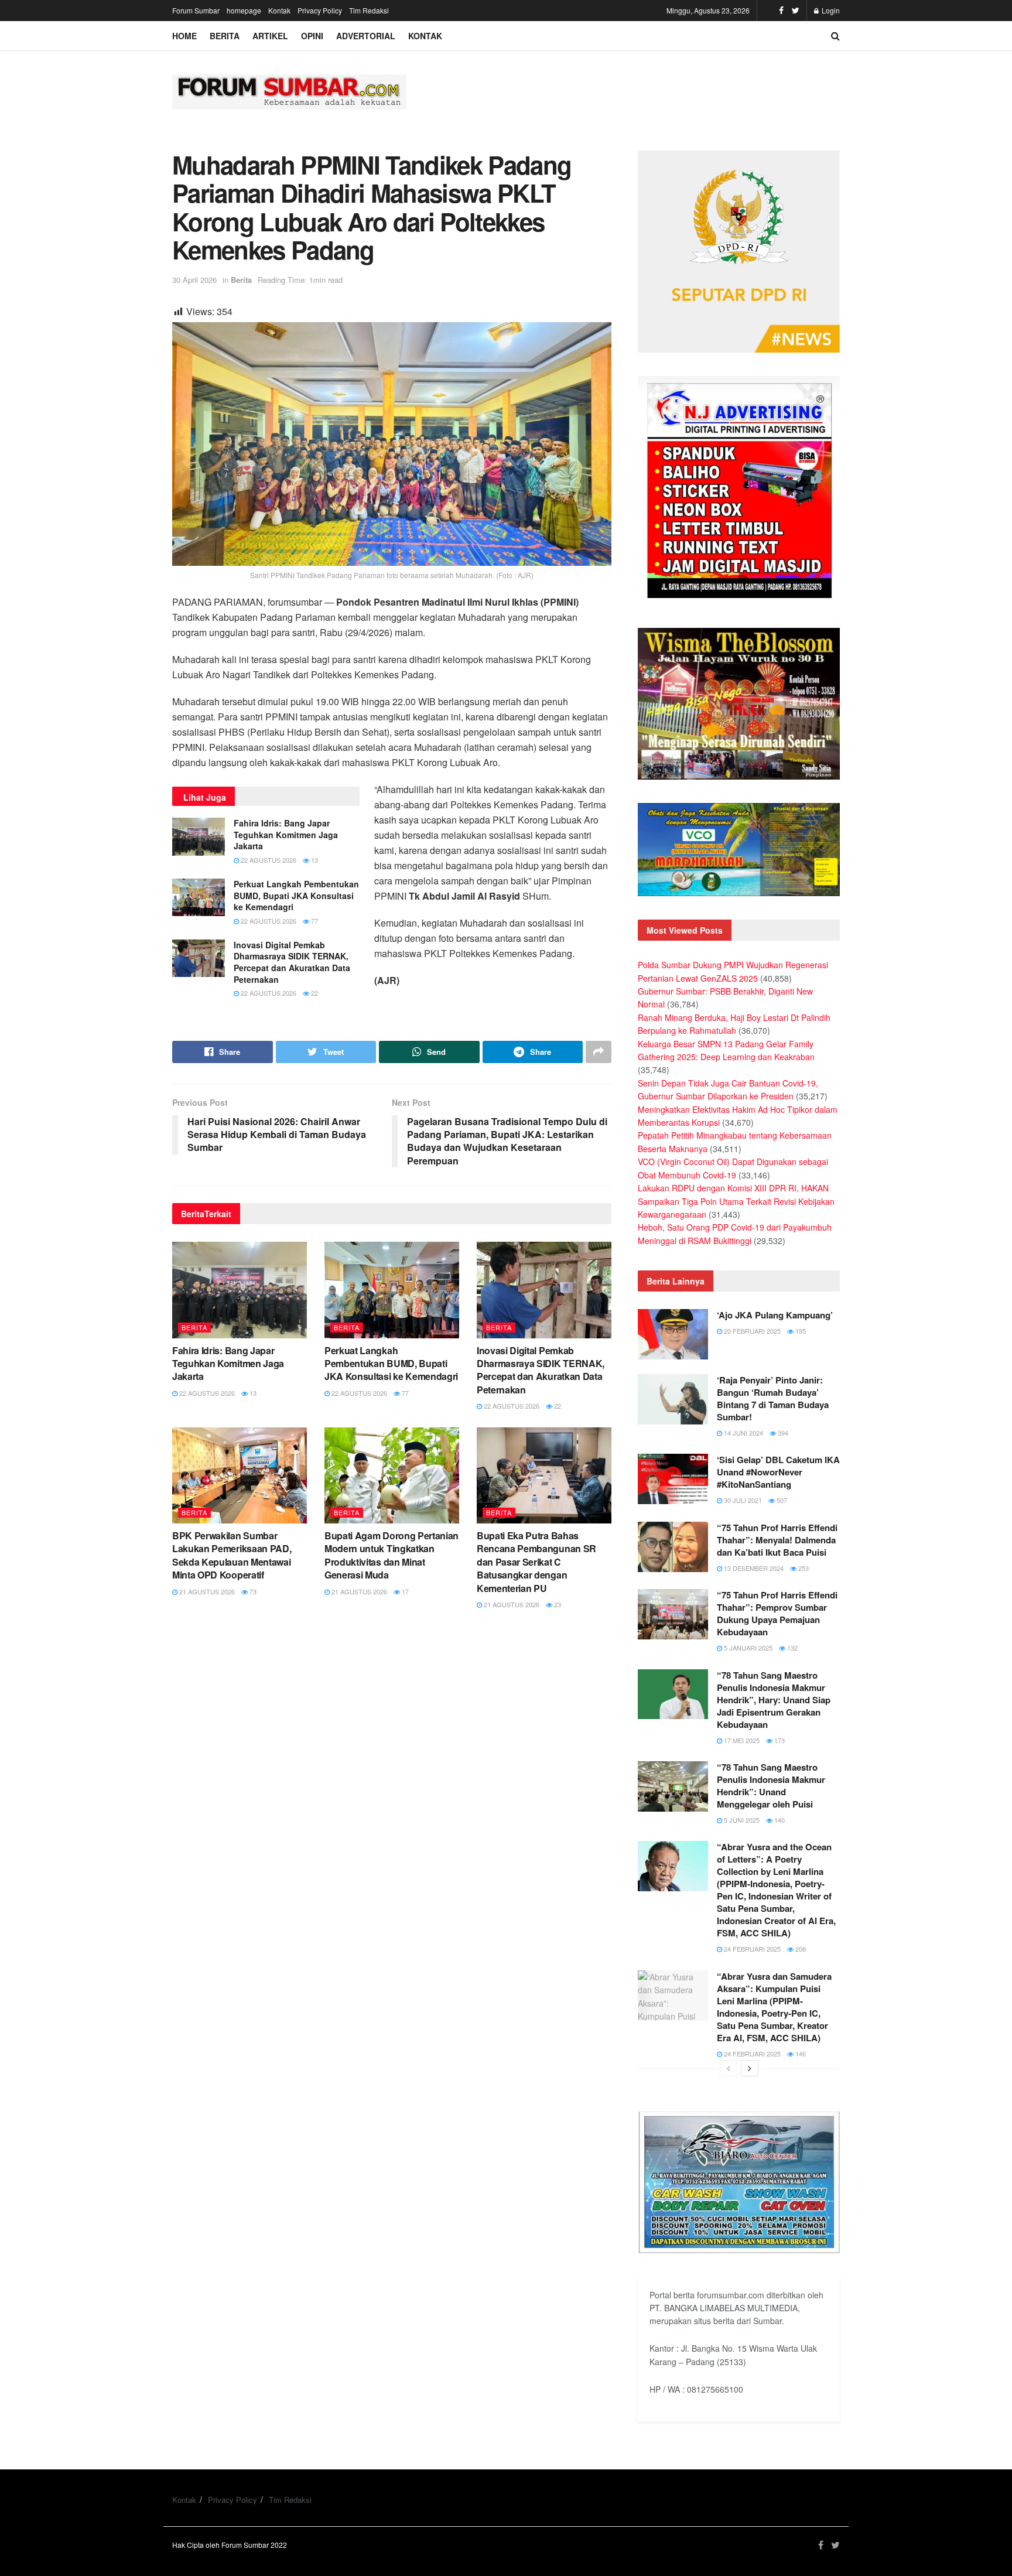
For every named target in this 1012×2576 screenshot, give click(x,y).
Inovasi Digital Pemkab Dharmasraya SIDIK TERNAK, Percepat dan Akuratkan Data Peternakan (292, 962)
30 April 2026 (194, 280)
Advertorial (366, 36)
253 (803, 1568)
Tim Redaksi (369, 10)
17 (404, 1591)
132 (792, 1648)
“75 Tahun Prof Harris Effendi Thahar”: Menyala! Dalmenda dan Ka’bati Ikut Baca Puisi (777, 1540)
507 (781, 1500)
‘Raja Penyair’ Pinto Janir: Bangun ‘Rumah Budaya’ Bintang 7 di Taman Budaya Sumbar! (773, 1398)
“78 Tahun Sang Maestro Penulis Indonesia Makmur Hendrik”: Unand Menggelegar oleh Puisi (771, 1786)
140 (779, 1820)
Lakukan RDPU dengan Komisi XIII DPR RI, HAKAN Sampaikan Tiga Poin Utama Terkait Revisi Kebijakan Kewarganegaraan (736, 1201)
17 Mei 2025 (741, 1740)
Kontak (279, 10)
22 (314, 993)
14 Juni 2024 (743, 1433)
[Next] (750, 2068)
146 (800, 2054)
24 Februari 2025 (751, 1949)
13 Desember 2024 (753, 1568)
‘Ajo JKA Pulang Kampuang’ (775, 1315)
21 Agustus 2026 (206, 1591)
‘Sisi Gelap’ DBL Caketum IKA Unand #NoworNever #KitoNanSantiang (778, 1472)
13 (314, 860)
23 (557, 1604)
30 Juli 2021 (742, 1500)
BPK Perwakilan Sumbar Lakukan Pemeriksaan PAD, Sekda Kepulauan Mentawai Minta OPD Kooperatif (232, 1555)
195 (800, 1331)
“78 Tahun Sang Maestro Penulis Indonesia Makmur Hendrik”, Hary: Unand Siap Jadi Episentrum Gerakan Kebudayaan (774, 1700)
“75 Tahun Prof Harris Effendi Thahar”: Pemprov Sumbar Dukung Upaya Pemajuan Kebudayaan (777, 1613)
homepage (244, 10)
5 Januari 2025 (747, 1648)
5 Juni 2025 (741, 1820)
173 (779, 1740)
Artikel (270, 36)
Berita (225, 36)
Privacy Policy (320, 10)
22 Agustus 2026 (268, 860)
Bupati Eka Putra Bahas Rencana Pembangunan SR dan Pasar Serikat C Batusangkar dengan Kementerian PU (536, 1562)
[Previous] (729, 2068)
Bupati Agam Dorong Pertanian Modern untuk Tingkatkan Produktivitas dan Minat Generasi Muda (392, 1555)
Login (830, 10)
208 (800, 1949)
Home (184, 36)
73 (252, 1591)
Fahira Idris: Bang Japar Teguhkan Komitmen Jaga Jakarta (286, 834)
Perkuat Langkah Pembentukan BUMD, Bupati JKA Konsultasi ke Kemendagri (296, 895)
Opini (312, 36)
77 (314, 921)
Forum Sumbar (196, 10)
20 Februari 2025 (751, 1331)
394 (782, 1433)
